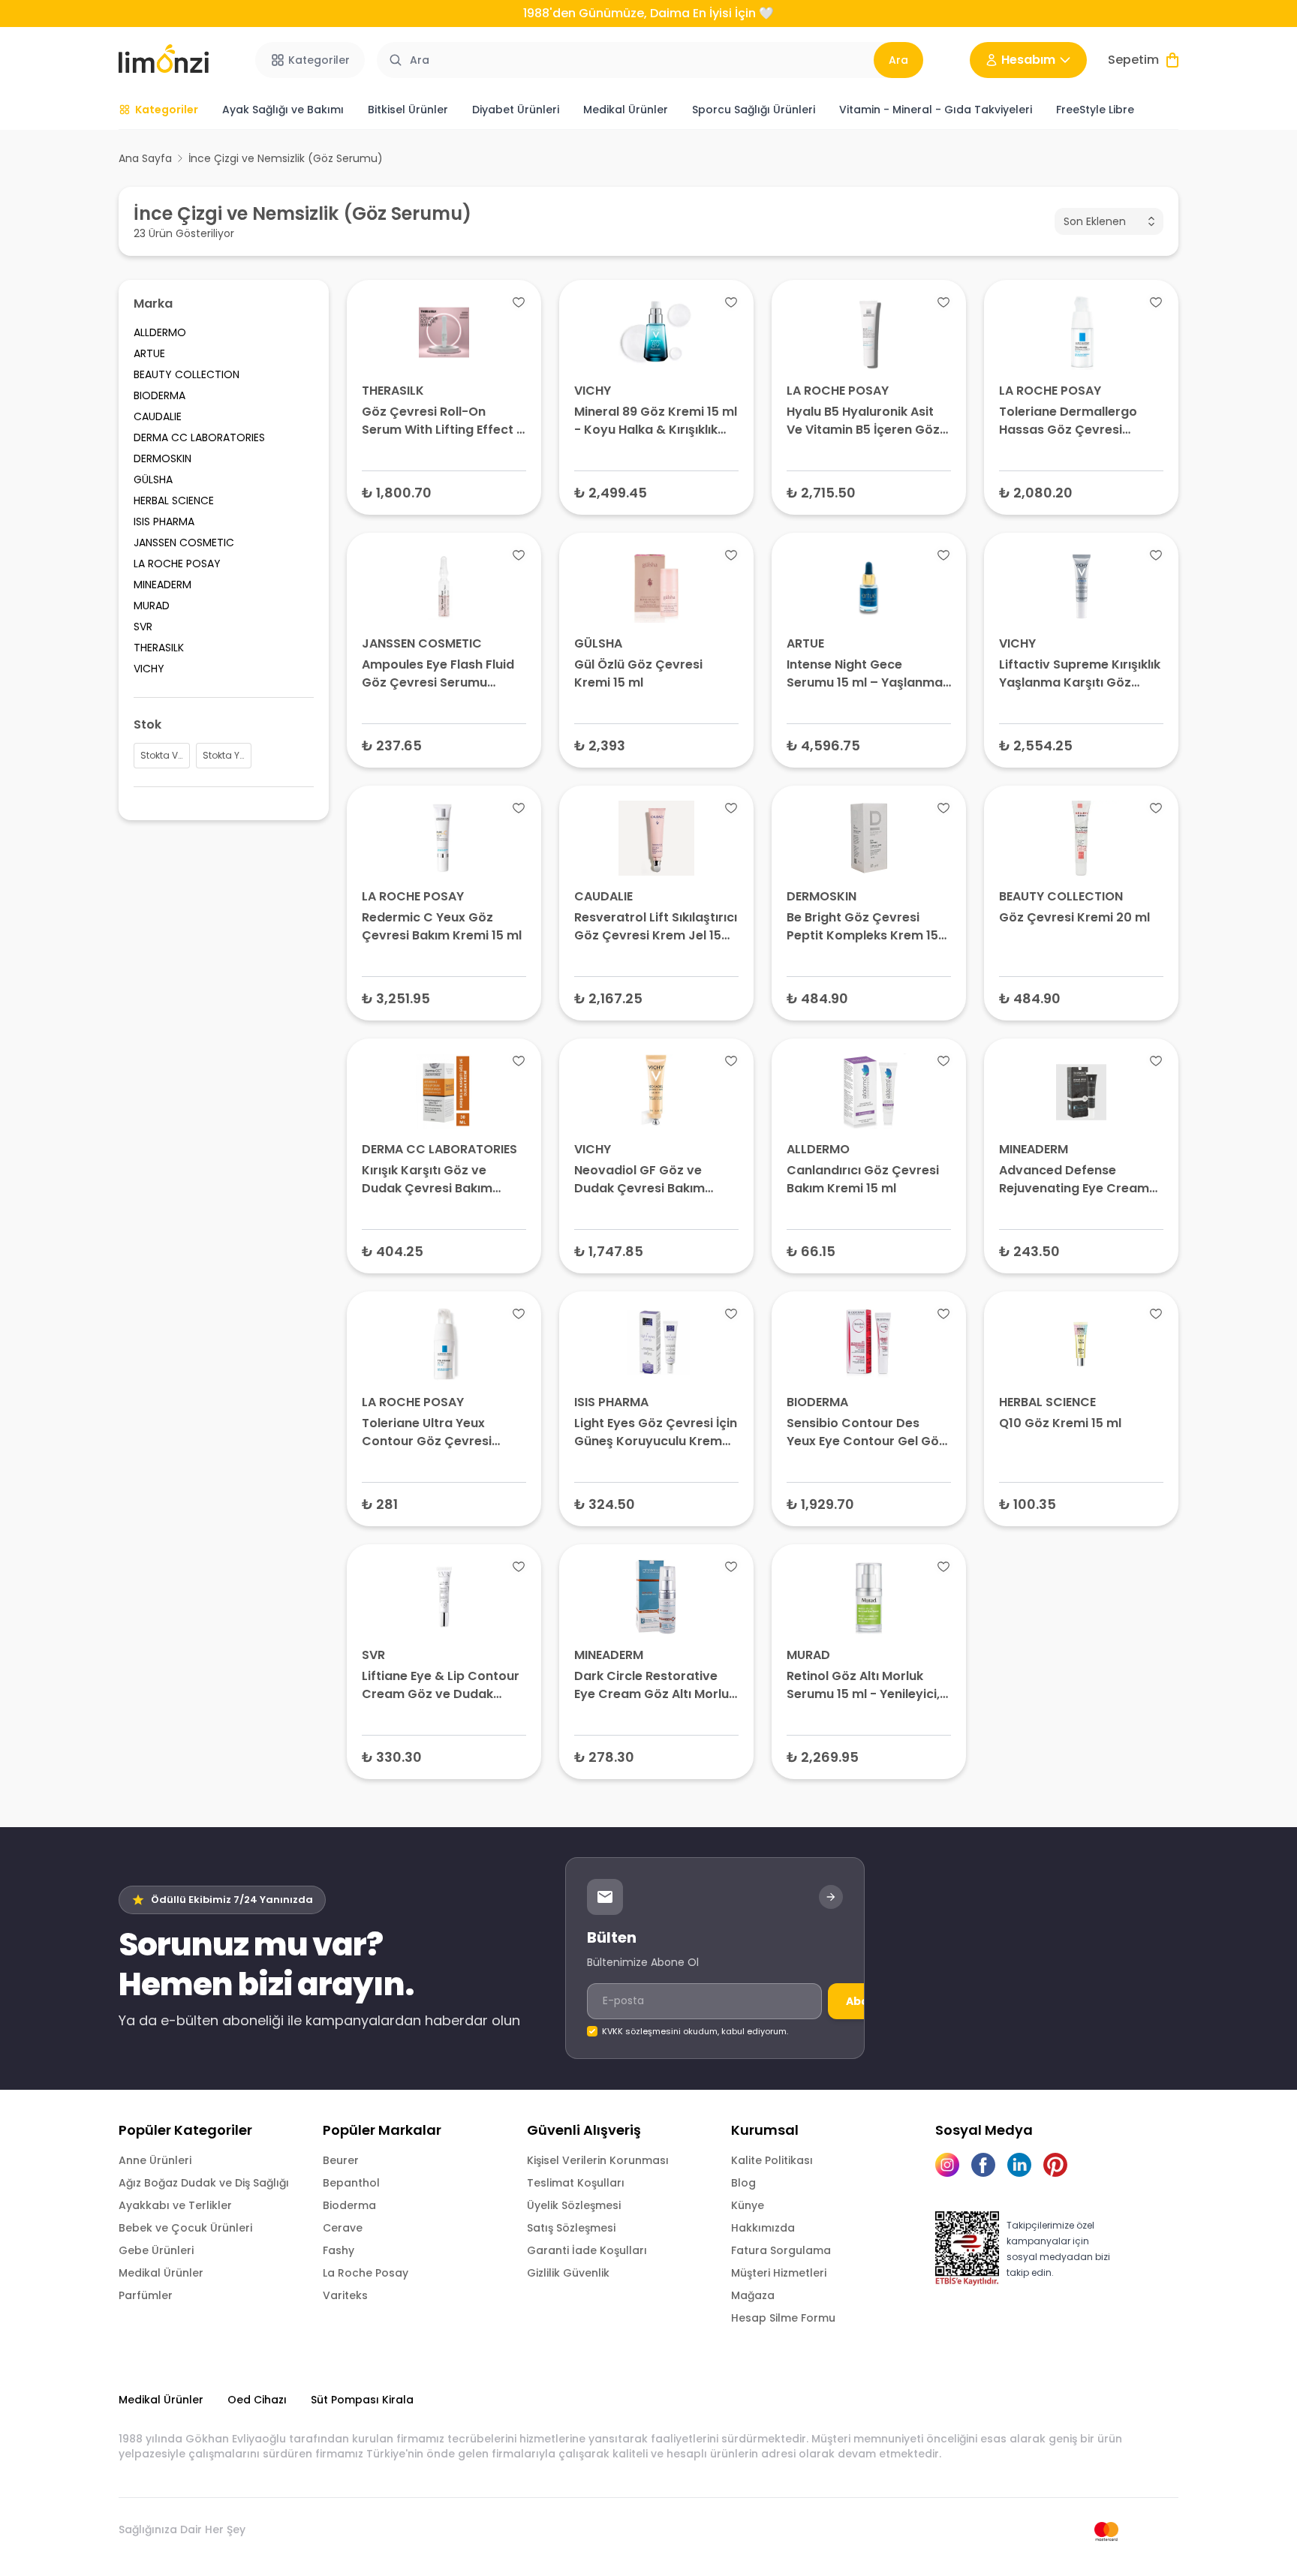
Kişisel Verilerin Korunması (598, 2160)
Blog (743, 2183)
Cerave (343, 2228)
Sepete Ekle (444, 492)
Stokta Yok (656, 998)
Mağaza (753, 2295)
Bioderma (349, 2205)
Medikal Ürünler (161, 2273)
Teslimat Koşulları (576, 2183)
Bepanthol (351, 2183)
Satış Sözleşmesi (571, 2228)
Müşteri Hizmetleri (779, 2273)
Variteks (345, 2295)
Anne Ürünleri (155, 2160)
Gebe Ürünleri (156, 2250)
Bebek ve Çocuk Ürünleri (185, 2228)
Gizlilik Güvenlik (568, 2273)
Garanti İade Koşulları (587, 2250)
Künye (748, 2205)
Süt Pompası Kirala (362, 2400)
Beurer (341, 2160)
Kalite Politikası (772, 2160)
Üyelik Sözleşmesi (574, 2205)
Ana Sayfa (145, 158)
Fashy (339, 2250)
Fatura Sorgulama (781, 2250)
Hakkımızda (763, 2228)
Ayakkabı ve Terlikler (175, 2205)
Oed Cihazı (257, 2400)
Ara (898, 60)
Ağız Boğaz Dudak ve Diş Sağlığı (204, 2183)
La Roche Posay (366, 2273)
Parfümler (146, 2295)
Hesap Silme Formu (783, 2318)
